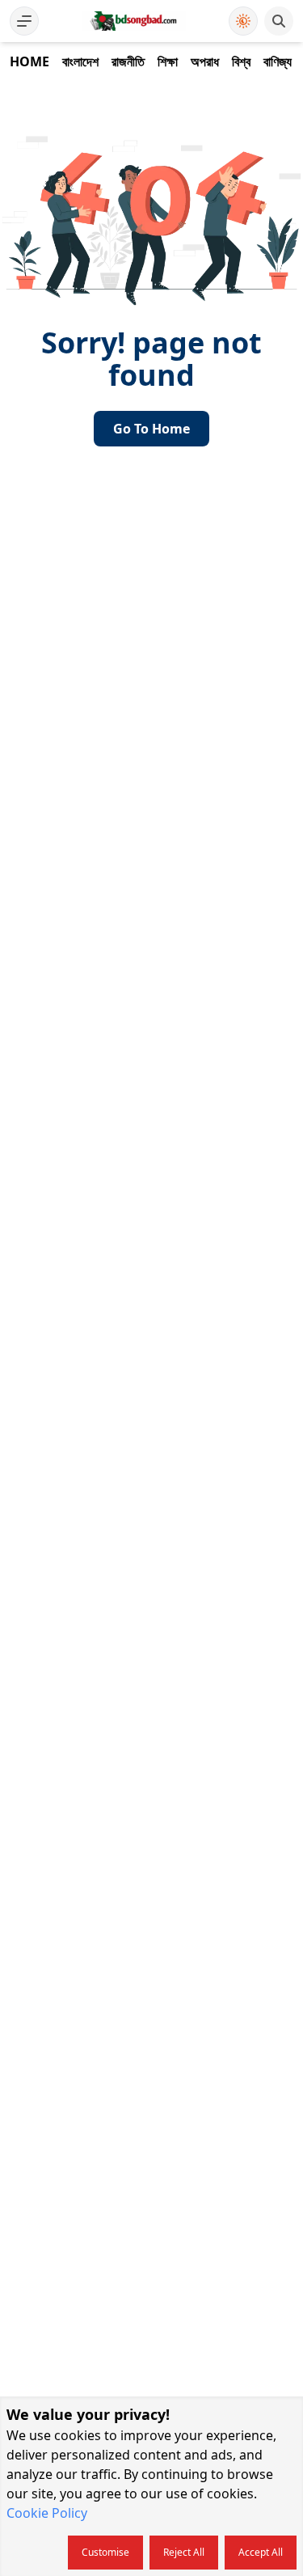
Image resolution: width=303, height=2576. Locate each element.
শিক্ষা (168, 61)
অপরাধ (205, 61)
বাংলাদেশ (80, 61)
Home (29, 61)
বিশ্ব (241, 61)
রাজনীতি (128, 61)
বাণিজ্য (278, 61)
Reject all (184, 2552)
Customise (105, 2552)
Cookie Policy (47, 2513)
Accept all (261, 2552)
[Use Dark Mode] (243, 21)
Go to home (151, 429)
